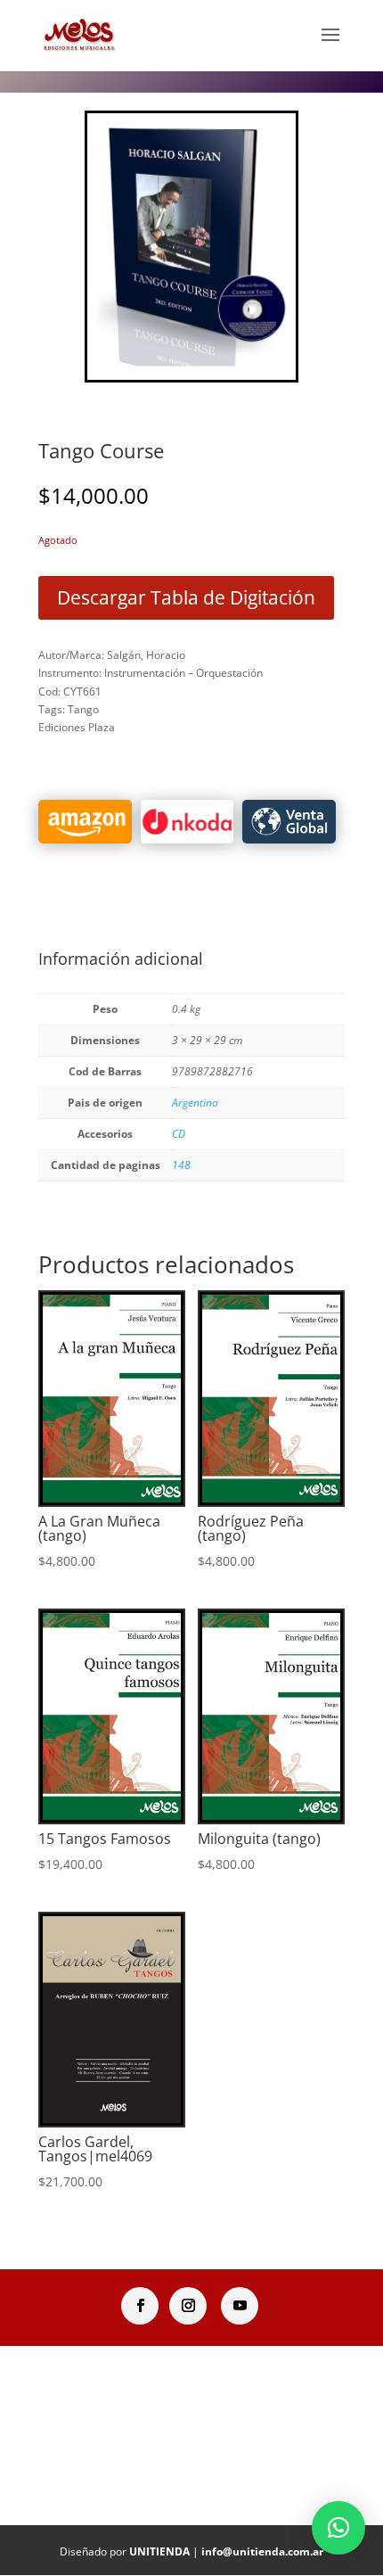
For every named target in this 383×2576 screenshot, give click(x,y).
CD (179, 1134)
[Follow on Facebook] (140, 2306)
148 (181, 1165)
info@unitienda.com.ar (262, 2551)
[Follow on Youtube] (240, 2306)
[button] (338, 2528)
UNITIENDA (159, 2551)
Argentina (195, 1103)
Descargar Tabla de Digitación (186, 597)
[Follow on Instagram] (188, 2306)
